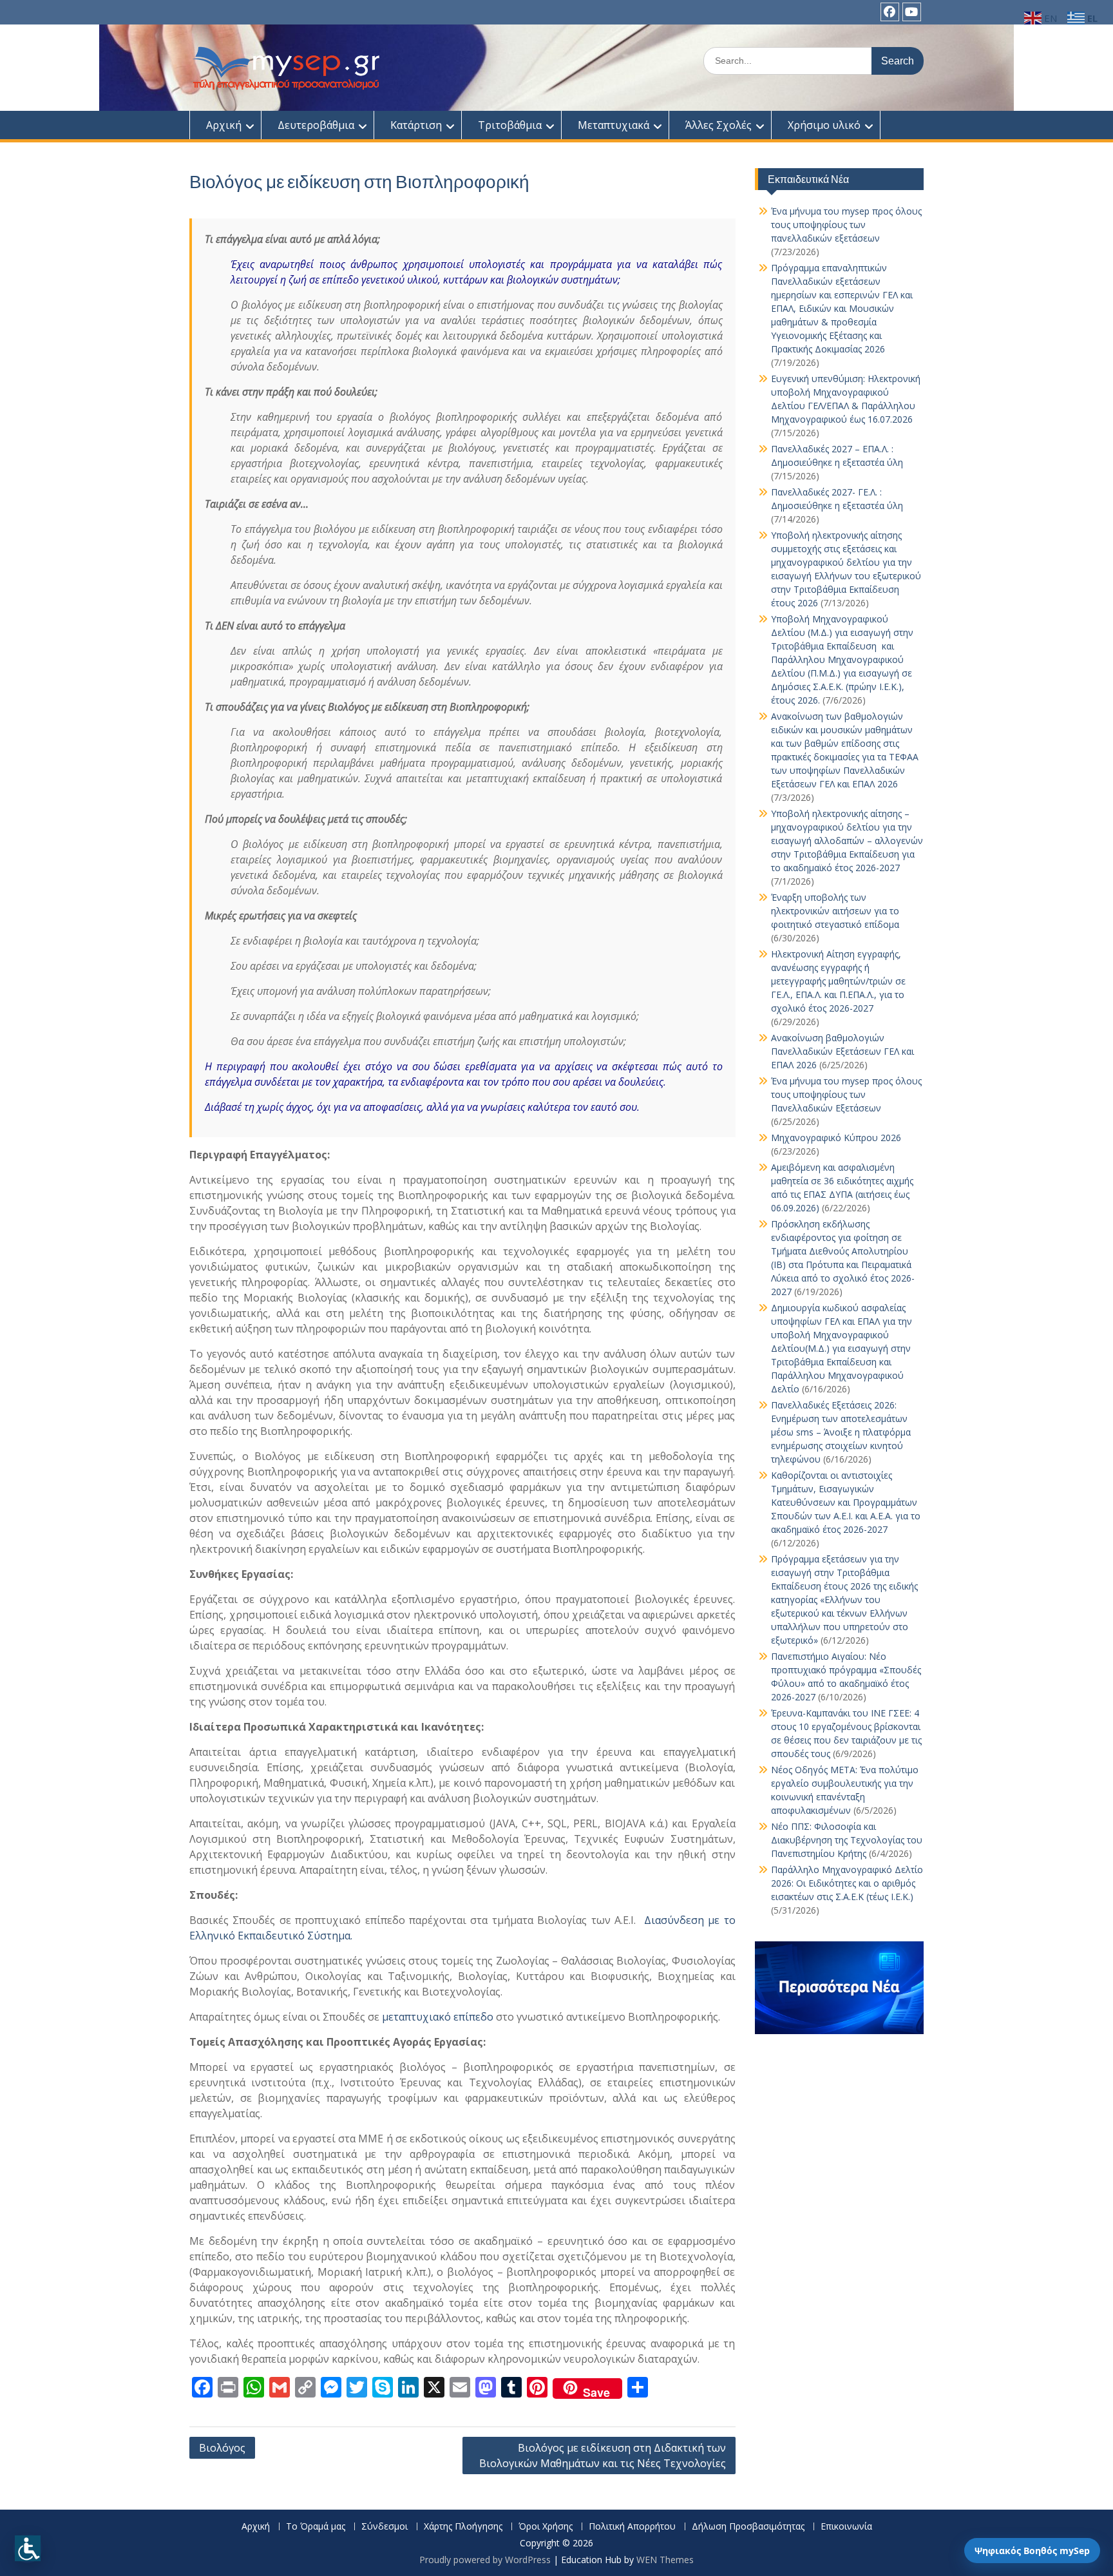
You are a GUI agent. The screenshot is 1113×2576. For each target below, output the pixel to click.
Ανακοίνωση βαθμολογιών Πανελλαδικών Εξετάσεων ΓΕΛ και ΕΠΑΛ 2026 (842, 1051)
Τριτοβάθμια (510, 125)
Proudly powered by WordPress (485, 2560)
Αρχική (224, 125)
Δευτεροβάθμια (316, 125)
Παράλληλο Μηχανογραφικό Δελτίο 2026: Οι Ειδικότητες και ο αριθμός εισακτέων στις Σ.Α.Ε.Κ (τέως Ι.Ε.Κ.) (847, 1883)
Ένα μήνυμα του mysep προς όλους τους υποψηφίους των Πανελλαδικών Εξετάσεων (846, 1094)
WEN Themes (665, 2560)
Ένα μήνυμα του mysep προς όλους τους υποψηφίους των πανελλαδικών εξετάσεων (846, 225)
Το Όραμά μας (316, 2527)
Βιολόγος (222, 2448)
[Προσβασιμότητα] (28, 2548)
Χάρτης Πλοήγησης (463, 2527)
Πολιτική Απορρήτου (632, 2527)
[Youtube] (912, 12)
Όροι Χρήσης (546, 2527)
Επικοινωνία (846, 2527)
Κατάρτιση (416, 125)
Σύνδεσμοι (385, 2527)
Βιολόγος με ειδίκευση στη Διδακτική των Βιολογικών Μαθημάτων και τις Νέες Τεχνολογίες (603, 2456)
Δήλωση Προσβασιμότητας (748, 2527)
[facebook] (890, 12)
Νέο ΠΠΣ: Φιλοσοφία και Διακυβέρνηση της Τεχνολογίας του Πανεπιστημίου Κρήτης (847, 1840)
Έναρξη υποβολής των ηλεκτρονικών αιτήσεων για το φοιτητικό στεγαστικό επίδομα (836, 911)
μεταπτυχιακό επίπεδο (438, 2017)
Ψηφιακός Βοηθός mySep (1032, 2551)
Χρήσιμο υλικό (824, 125)
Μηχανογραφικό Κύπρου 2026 (836, 1138)
